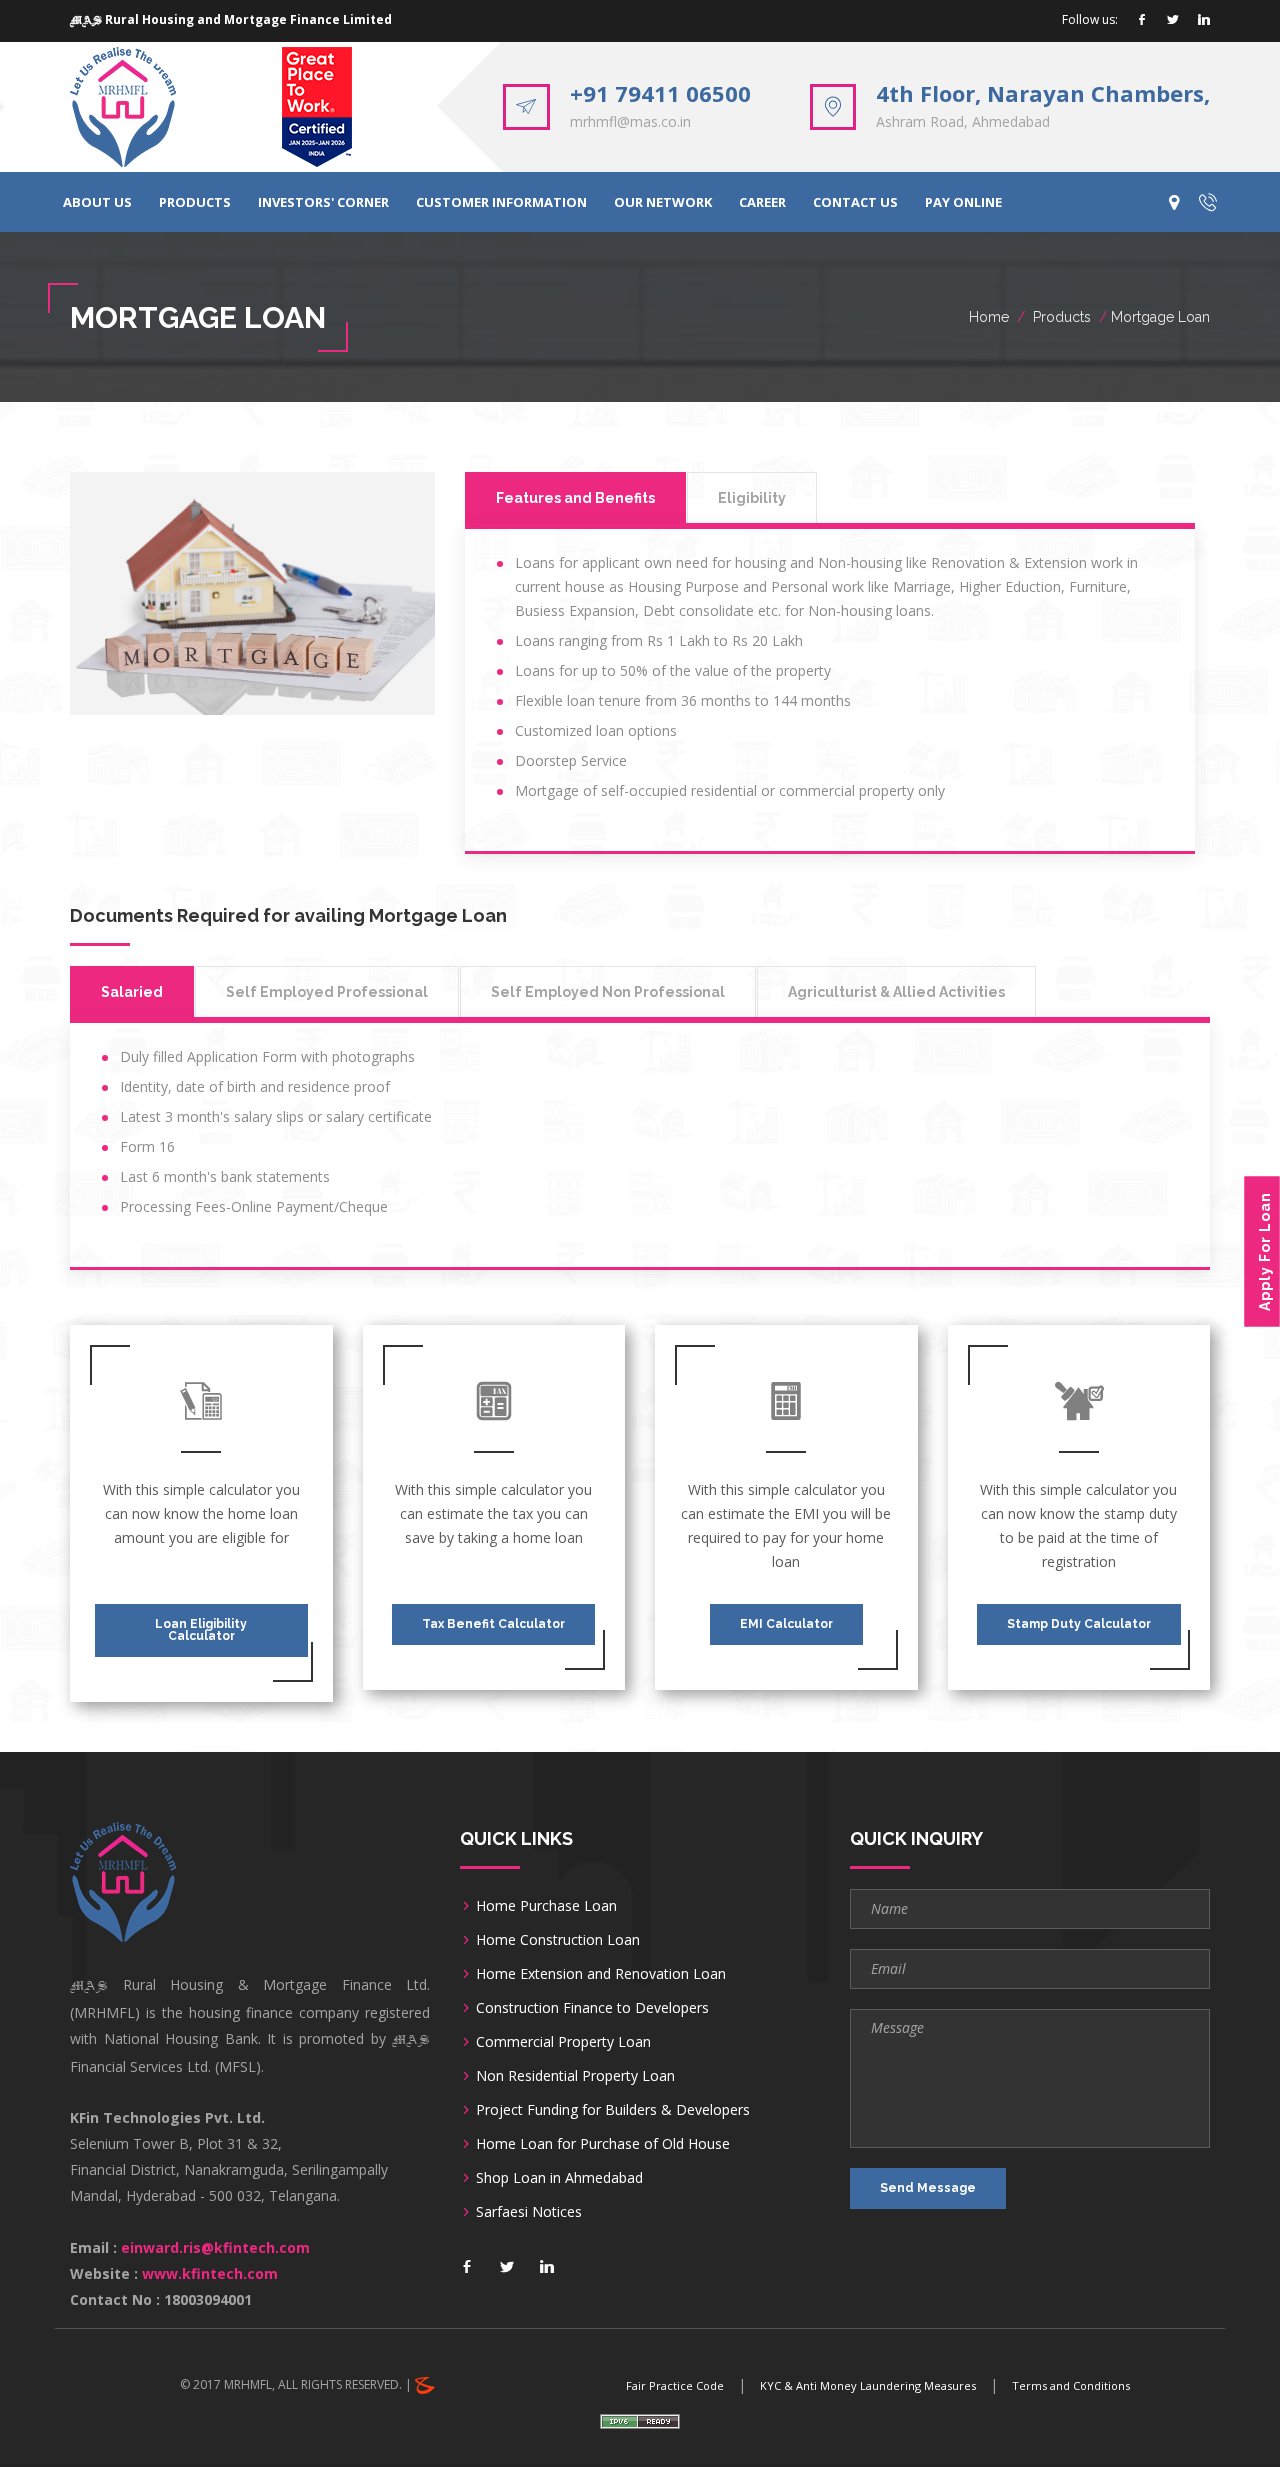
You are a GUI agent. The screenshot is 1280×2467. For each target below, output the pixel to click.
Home (989, 317)
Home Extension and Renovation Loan (601, 1973)
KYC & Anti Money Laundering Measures (868, 2385)
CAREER (762, 202)
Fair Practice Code (675, 2385)
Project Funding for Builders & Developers (613, 2109)
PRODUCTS (195, 202)
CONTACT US (855, 202)
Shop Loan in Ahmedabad (559, 2177)
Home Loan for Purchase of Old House (603, 2143)
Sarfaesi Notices (529, 2211)
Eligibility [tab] (752, 498)
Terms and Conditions (1071, 2385)
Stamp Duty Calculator (1079, 1624)
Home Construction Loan (558, 1939)
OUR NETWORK (663, 202)
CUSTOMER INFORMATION (501, 202)
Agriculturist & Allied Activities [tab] (896, 992)
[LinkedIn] (1204, 20)
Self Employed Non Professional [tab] (608, 992)
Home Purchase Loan (546, 1905)
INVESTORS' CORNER (323, 202)
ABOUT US (97, 202)
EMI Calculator (786, 1624)
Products (1062, 317)
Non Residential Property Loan (575, 2075)
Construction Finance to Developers (592, 2007)
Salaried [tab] (132, 992)
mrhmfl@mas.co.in (630, 121)
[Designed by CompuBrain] (425, 2384)
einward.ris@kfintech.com (215, 2247)
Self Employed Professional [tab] (327, 992)
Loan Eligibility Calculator (201, 1630)
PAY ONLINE (963, 202)
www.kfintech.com (210, 2273)
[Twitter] (1173, 20)
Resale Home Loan (887, 483)
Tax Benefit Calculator (493, 1624)
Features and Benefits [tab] (575, 498)
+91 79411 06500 (660, 93)
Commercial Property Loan (563, 2041)
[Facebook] (1142, 20)
